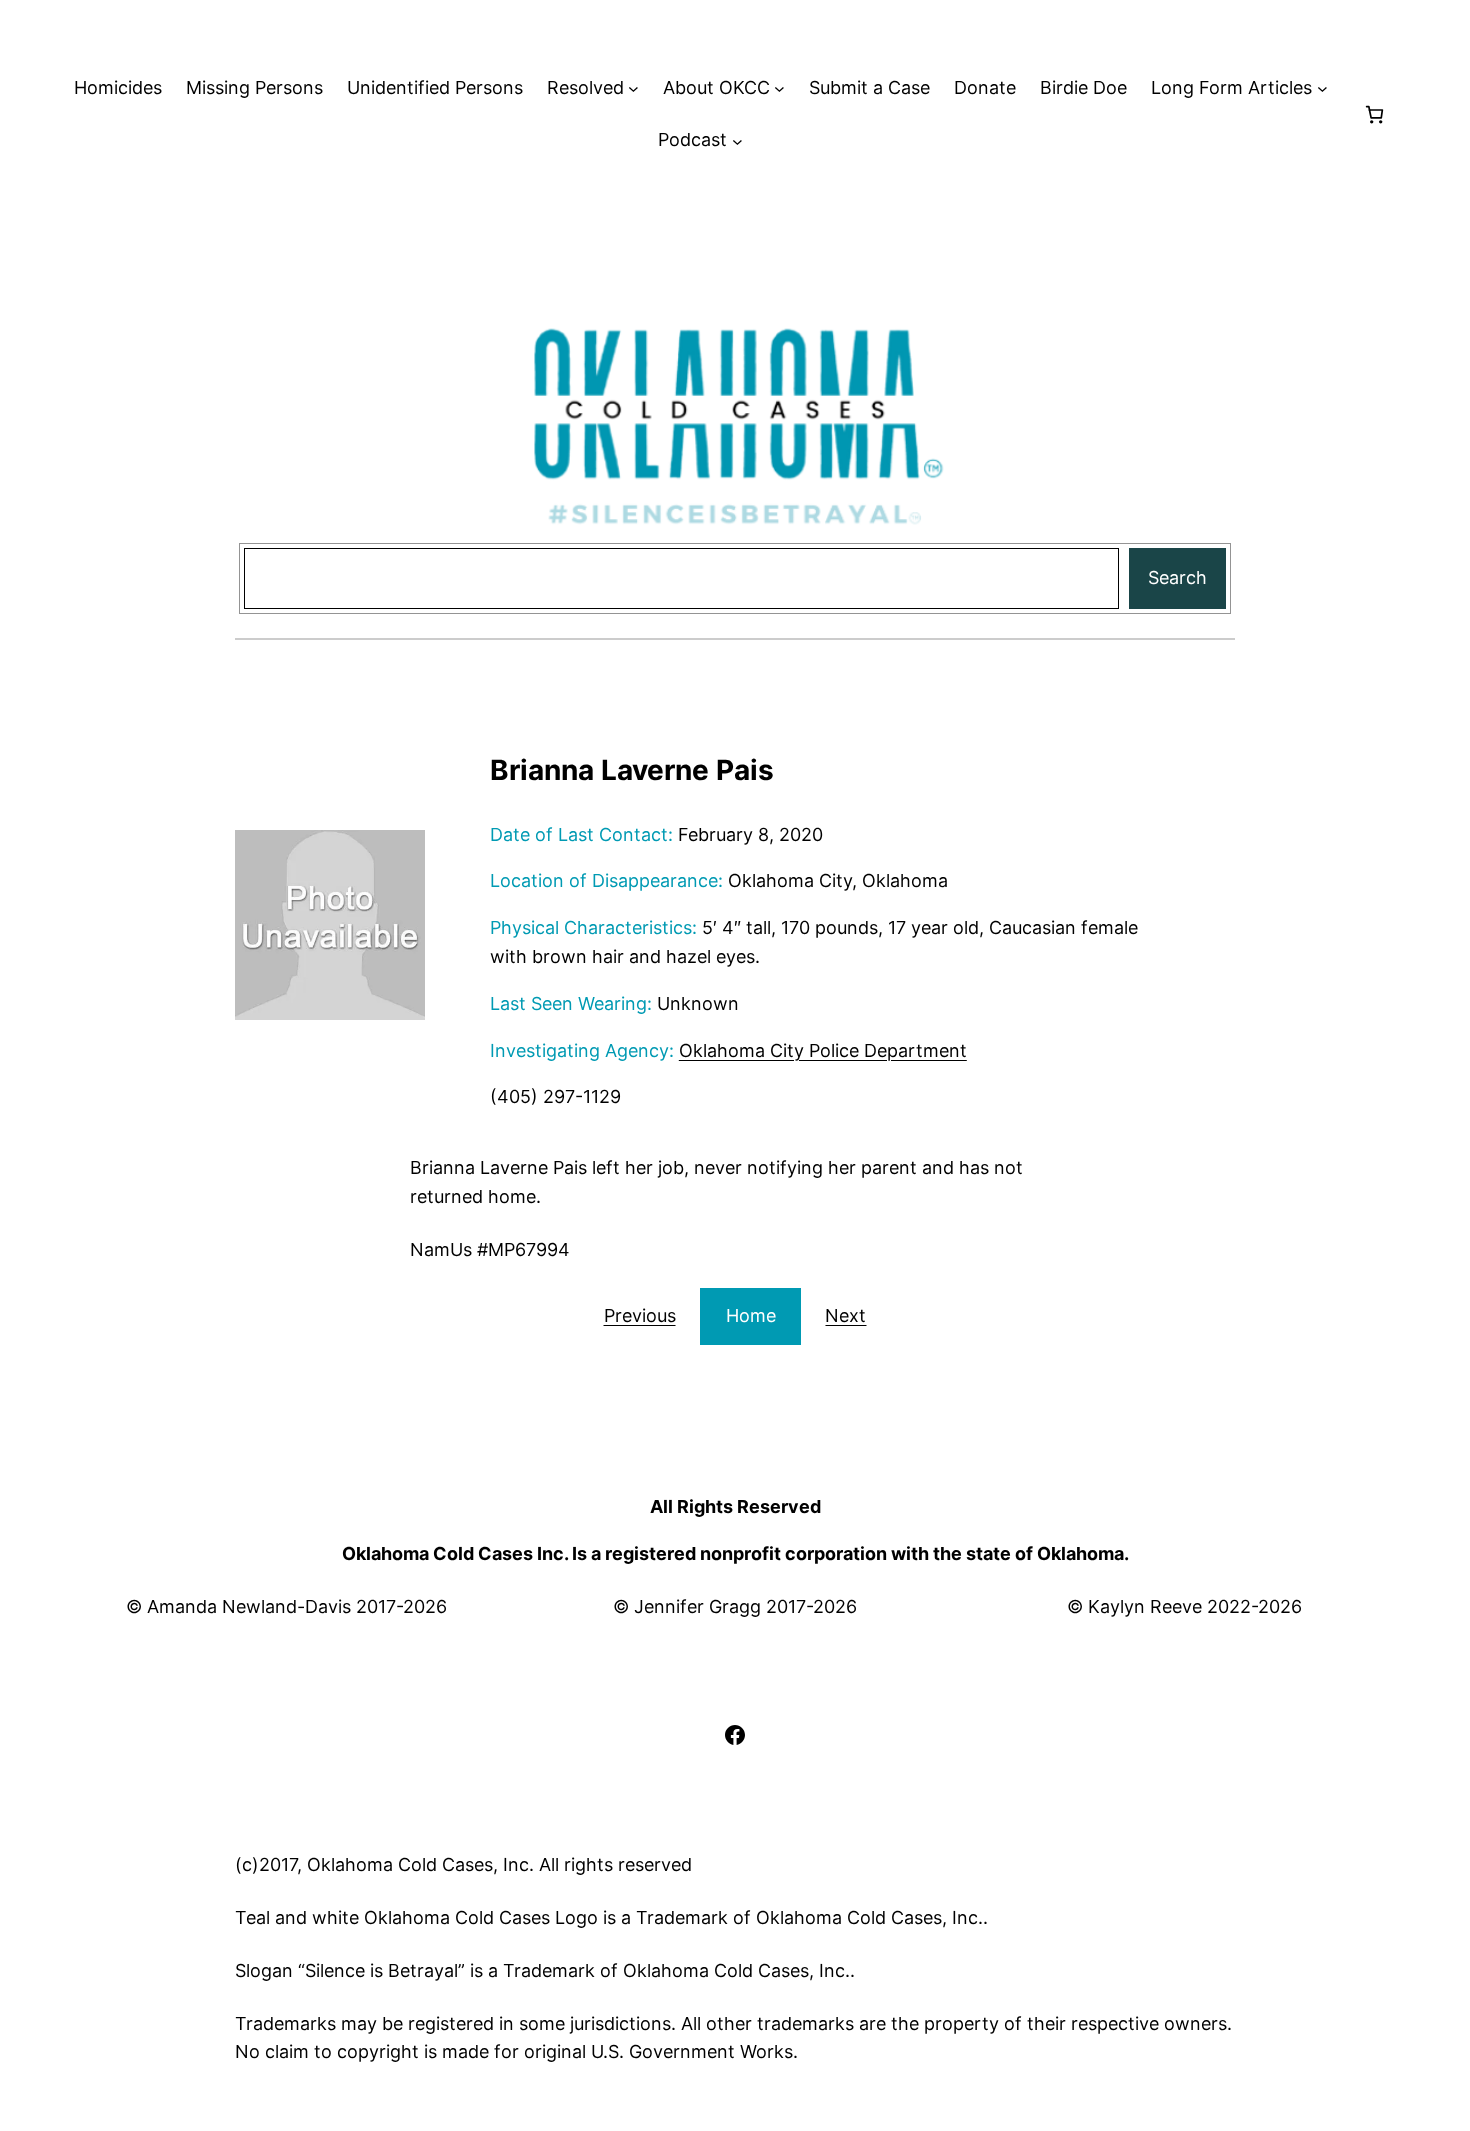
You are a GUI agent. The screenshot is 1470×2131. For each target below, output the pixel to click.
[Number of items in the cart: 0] (1374, 114)
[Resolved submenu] (633, 88)
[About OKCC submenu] (779, 88)
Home (751, 1315)
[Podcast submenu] (737, 140)
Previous (640, 1315)
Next (845, 1315)
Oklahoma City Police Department (823, 1050)
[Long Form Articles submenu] (1322, 88)
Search (1177, 577)
